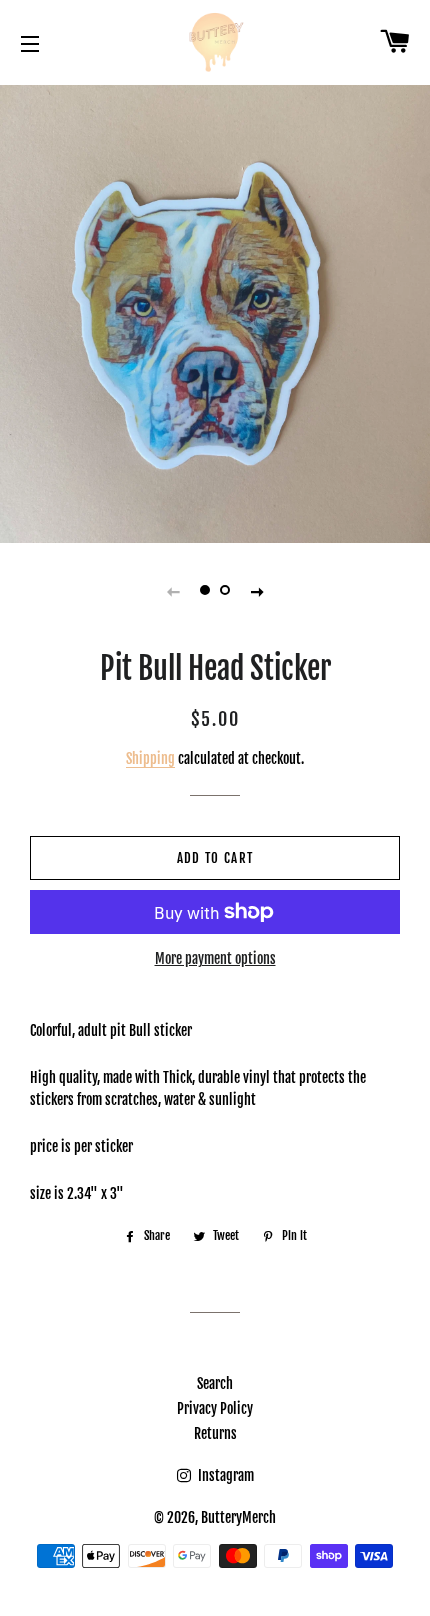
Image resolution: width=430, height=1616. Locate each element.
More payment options (215, 958)
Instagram (224, 1475)
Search (215, 1383)
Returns (215, 1433)
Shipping (150, 758)
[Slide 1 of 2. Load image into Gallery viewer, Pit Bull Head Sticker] (205, 590)
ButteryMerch (238, 1517)
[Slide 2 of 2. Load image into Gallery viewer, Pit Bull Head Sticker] (225, 590)
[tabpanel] (215, 311)
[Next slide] (257, 590)
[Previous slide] (173, 590)
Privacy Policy (215, 1408)
